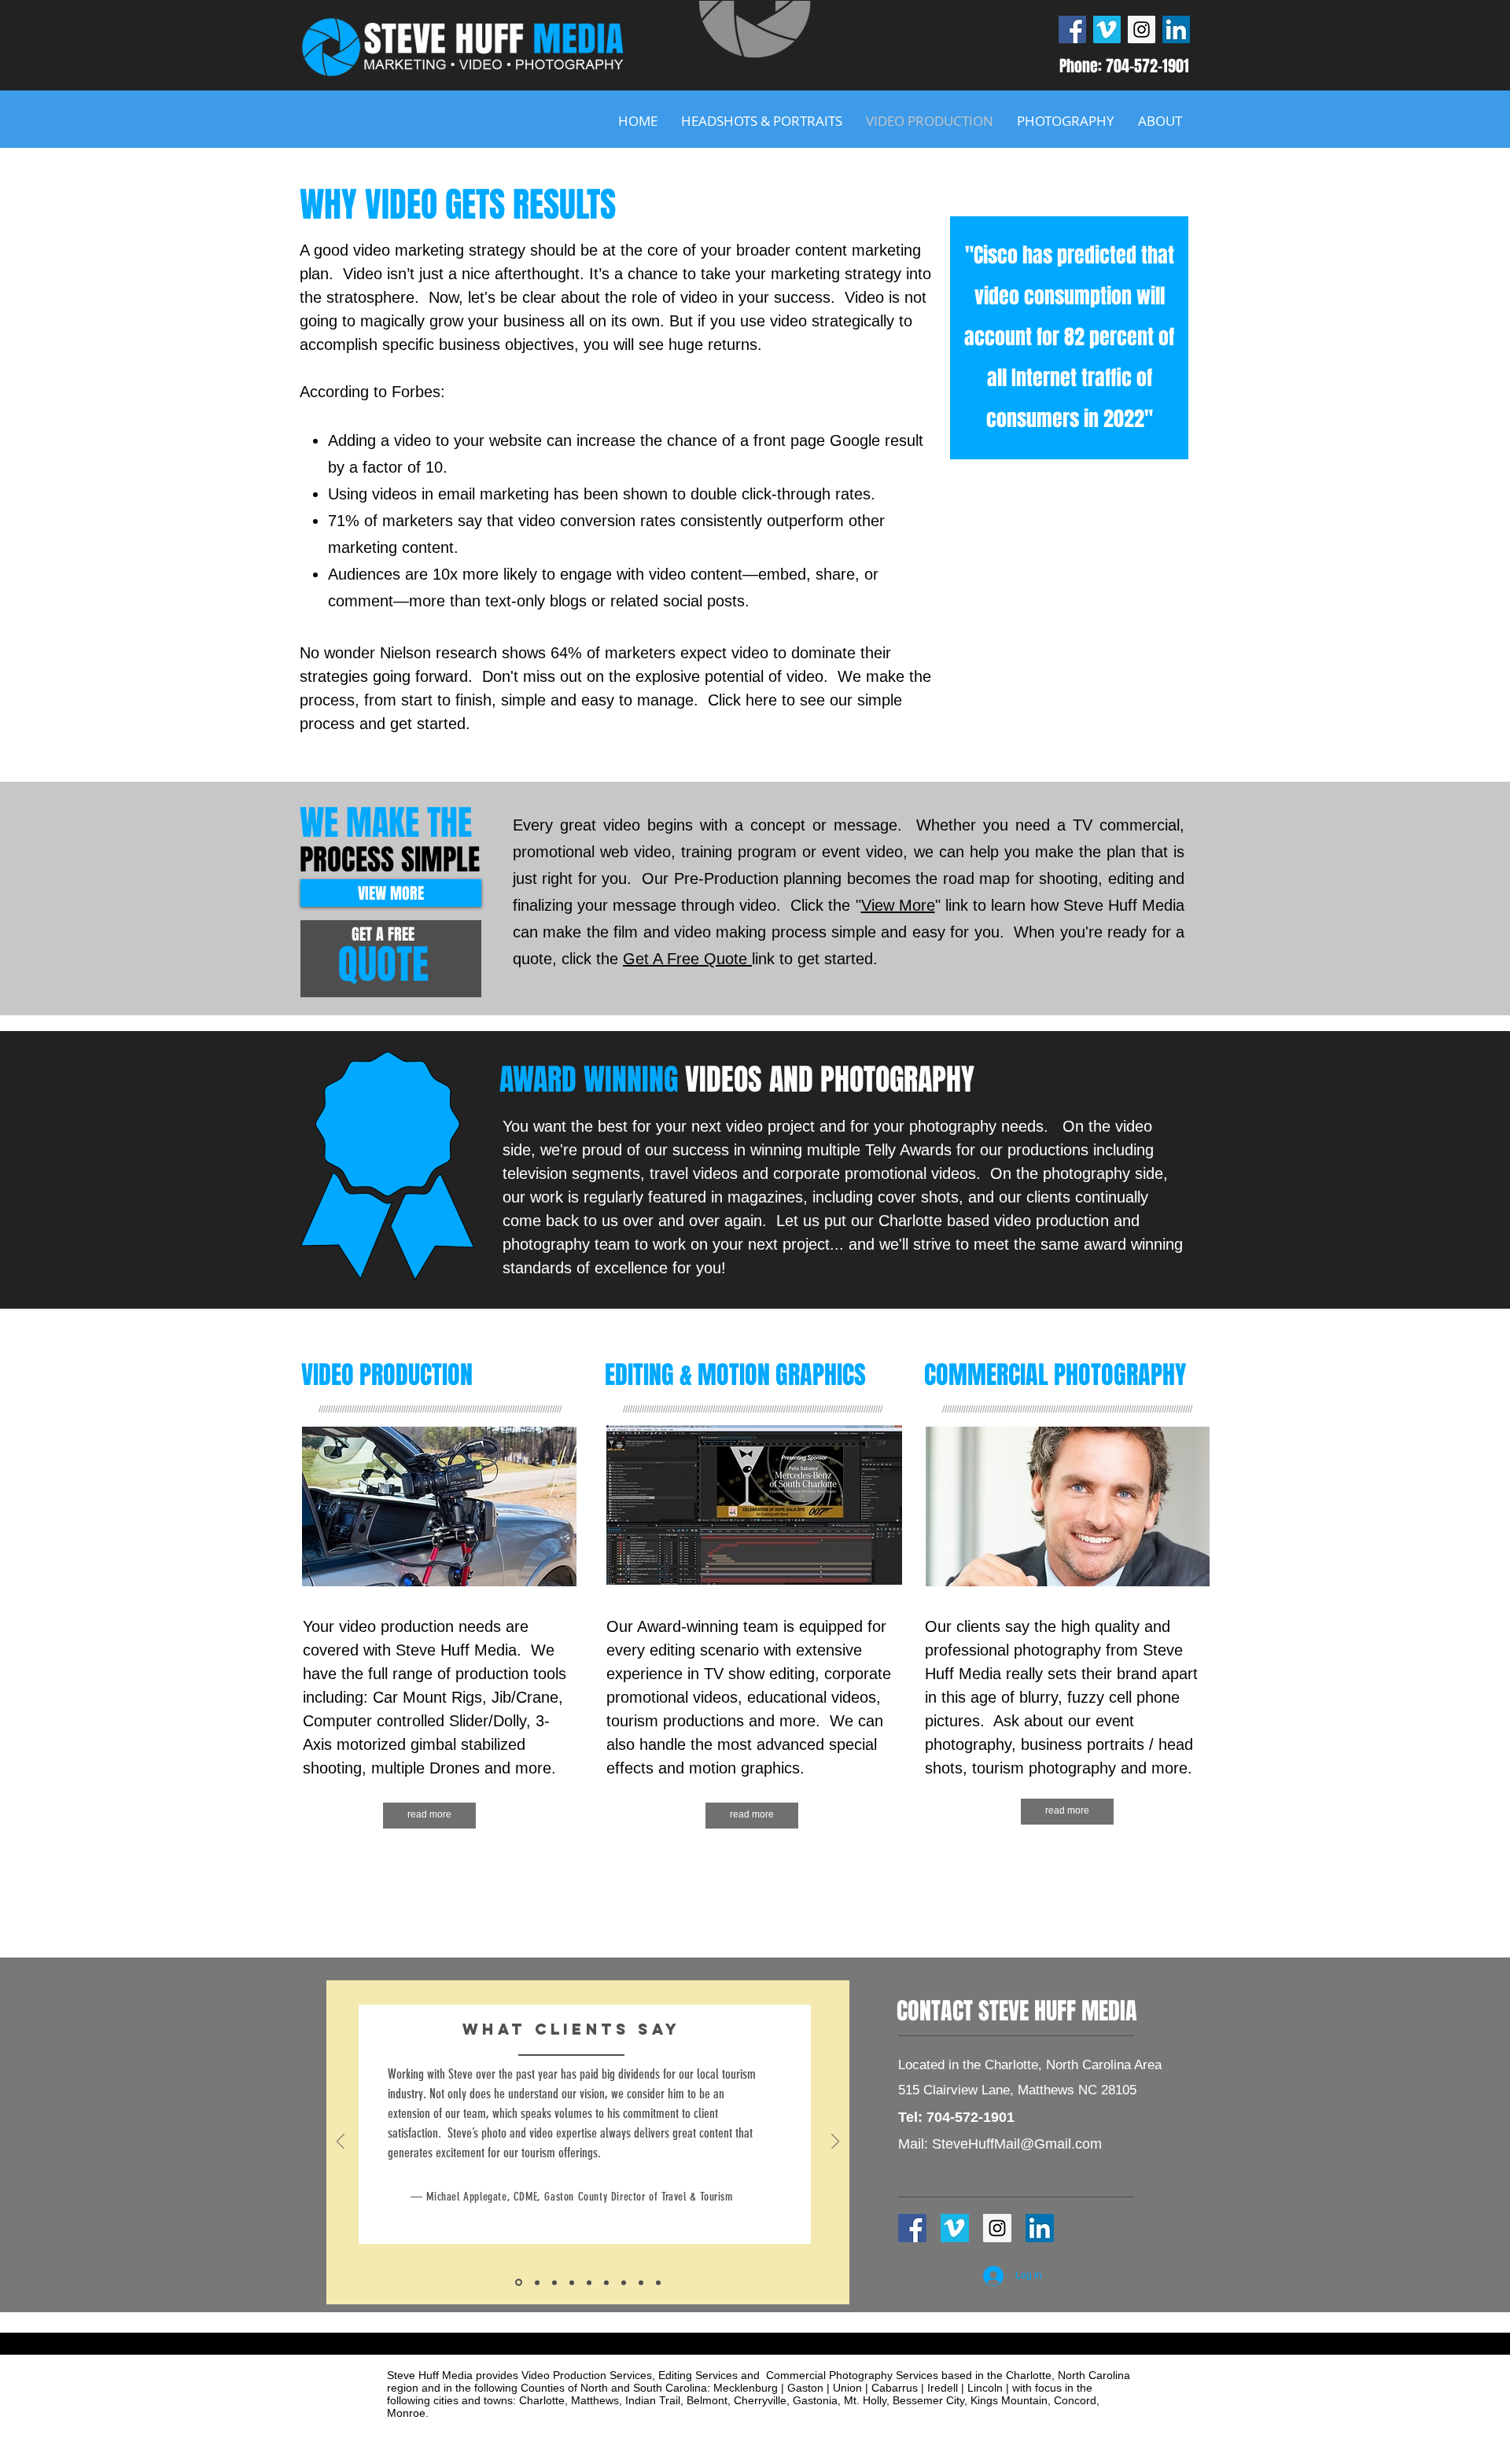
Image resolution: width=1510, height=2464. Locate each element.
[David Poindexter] (641, 2282)
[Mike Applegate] (519, 2283)
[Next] (835, 2143)
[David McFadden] (624, 2282)
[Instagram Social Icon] (1142, 29)
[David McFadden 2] (537, 2282)
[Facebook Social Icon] (1072, 29)
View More (898, 905)
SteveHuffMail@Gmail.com (1017, 2144)
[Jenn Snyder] (658, 2282)
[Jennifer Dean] (572, 2282)
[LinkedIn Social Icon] (1176, 29)
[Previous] (341, 2143)
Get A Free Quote (687, 959)
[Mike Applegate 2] (606, 2282)
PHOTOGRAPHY (897, 1080)
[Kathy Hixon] (554, 2282)
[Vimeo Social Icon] (1107, 29)
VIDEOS (724, 1080)
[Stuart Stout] (589, 2282)
